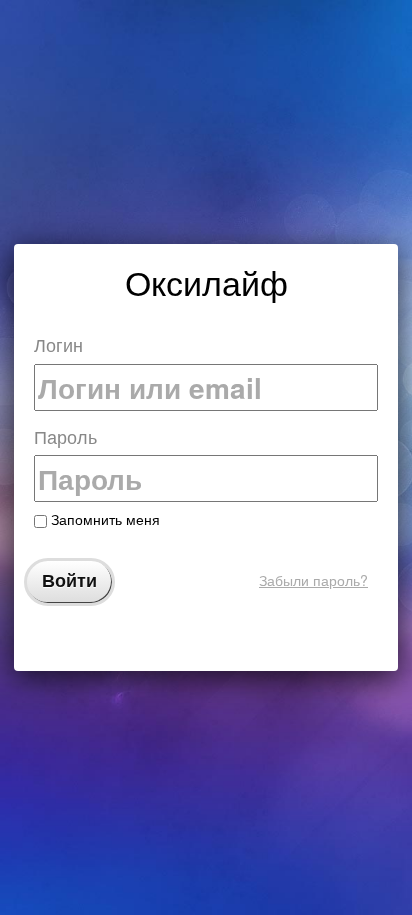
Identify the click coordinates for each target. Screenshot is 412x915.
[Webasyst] (206, 637)
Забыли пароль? (313, 580)
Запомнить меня (103, 519)
